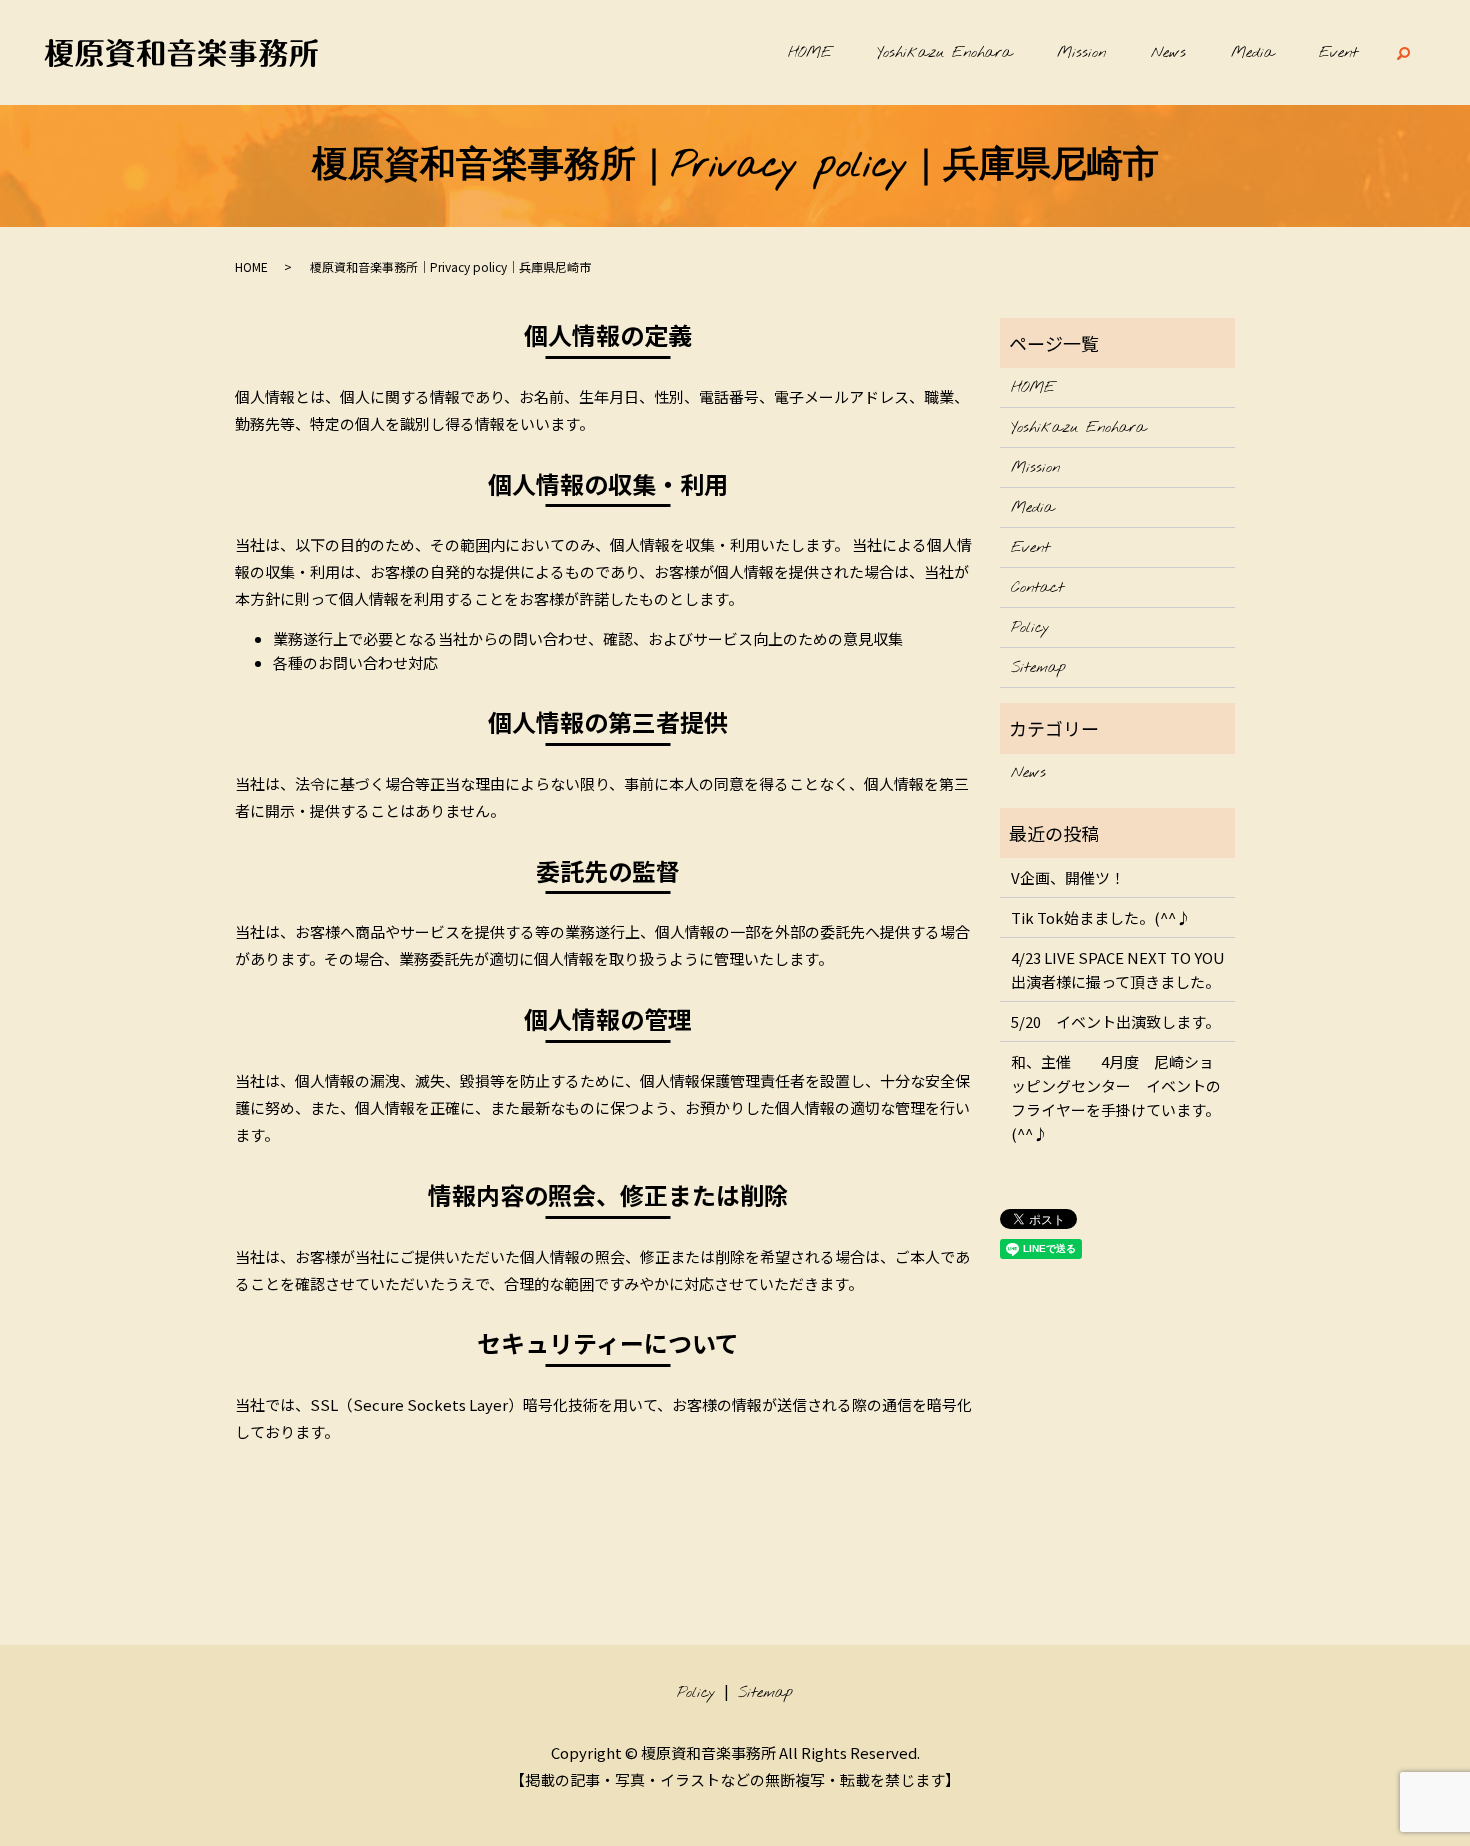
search (1403, 53)
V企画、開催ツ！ (1068, 877)
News (1168, 53)
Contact (1037, 588)
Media (1252, 53)
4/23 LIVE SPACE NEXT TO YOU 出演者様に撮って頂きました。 (1118, 969)
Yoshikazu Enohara (944, 53)
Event (1338, 53)
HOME (810, 53)
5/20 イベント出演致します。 (1115, 1021)
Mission (1081, 53)
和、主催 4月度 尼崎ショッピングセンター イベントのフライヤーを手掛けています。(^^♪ (1116, 1097)
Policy (1030, 628)
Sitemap (1038, 668)
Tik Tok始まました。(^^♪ (1101, 917)
